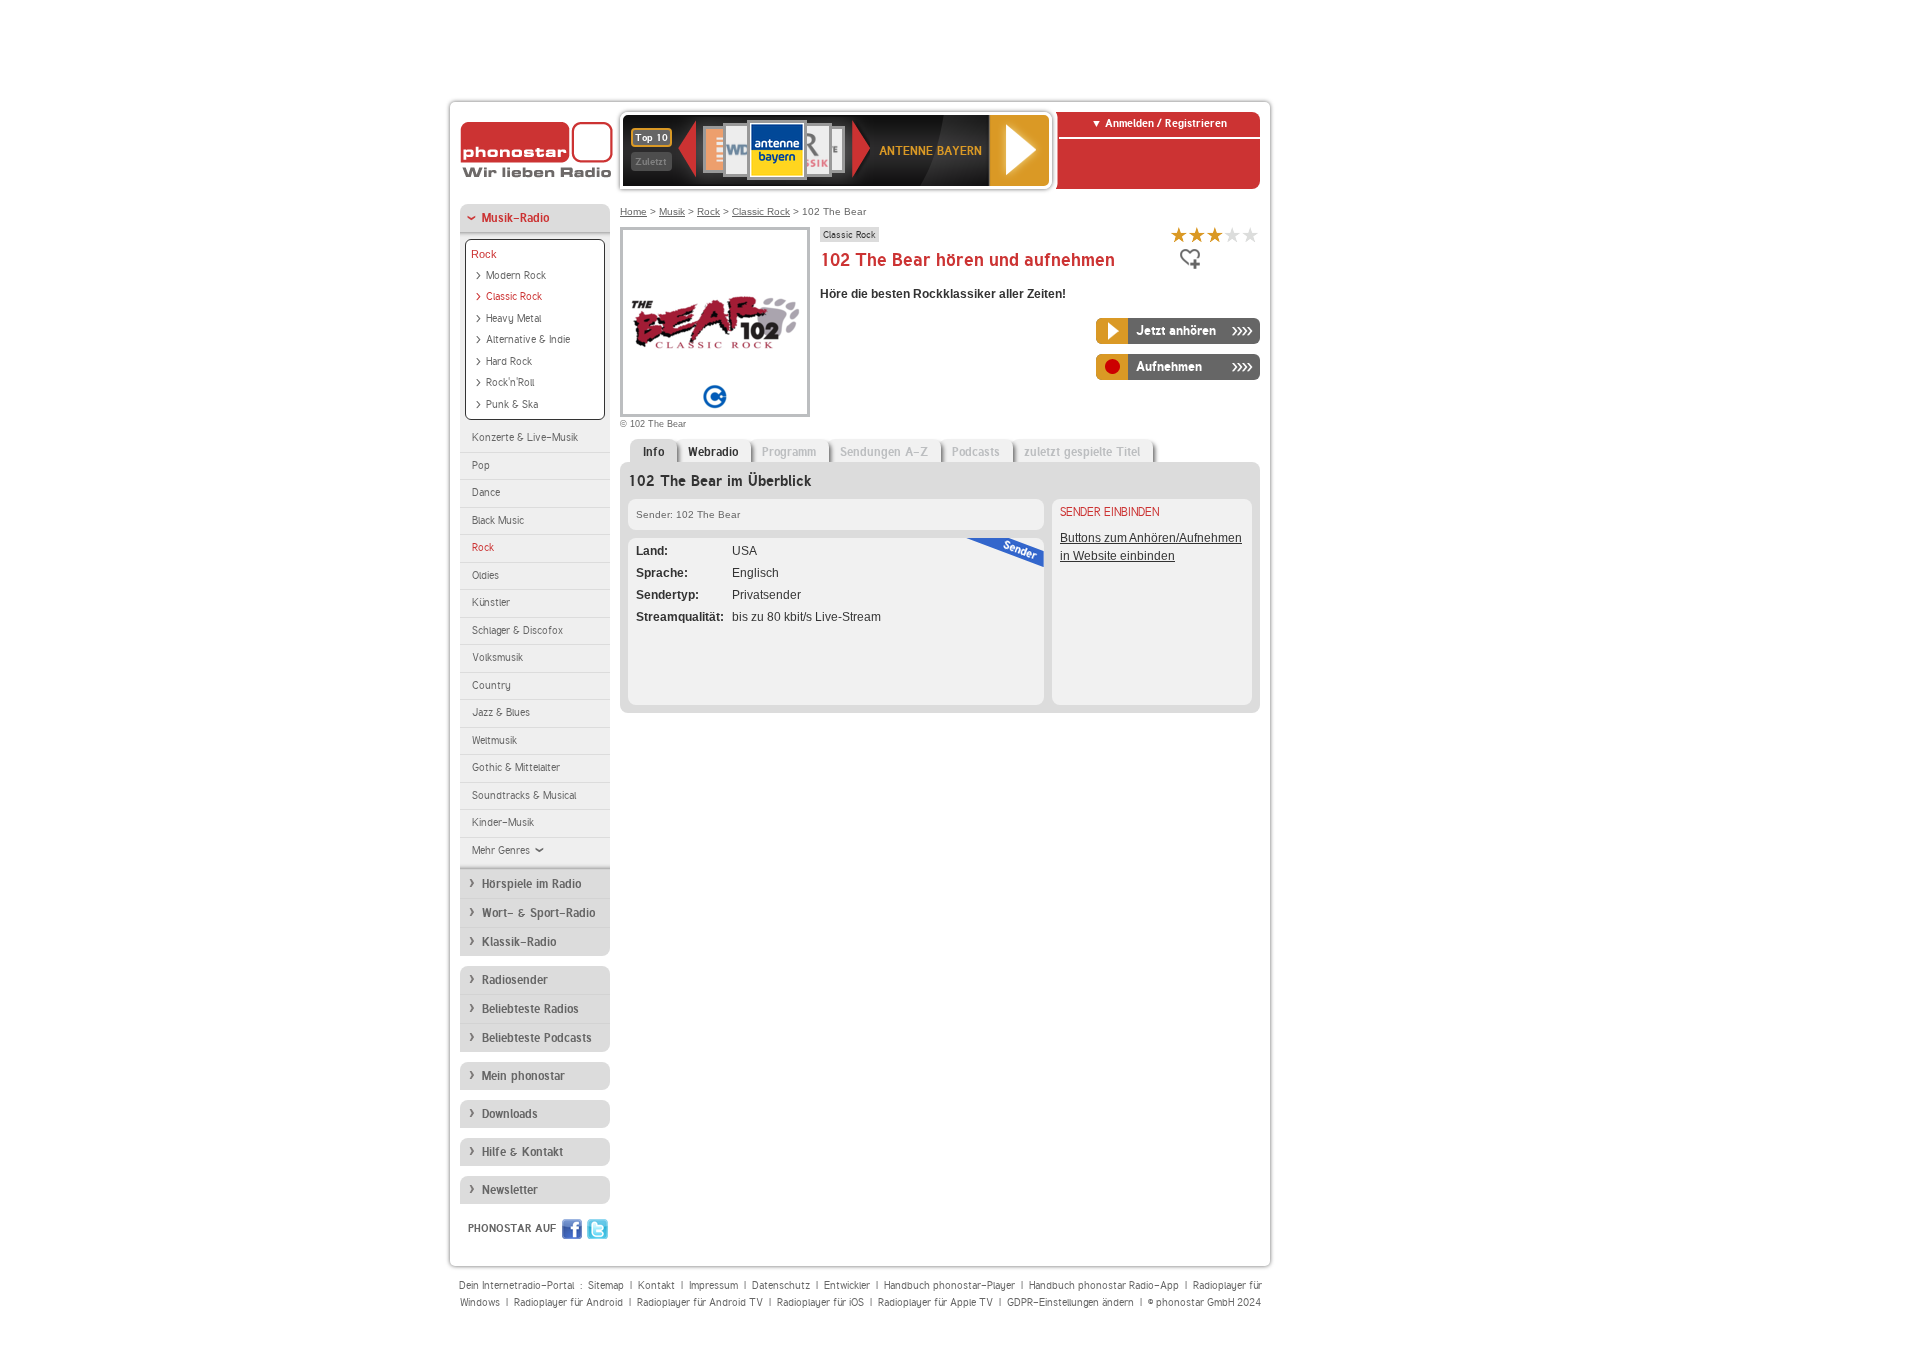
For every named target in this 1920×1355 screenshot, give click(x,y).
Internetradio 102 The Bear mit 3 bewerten (1215, 234)
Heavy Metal (513, 318)
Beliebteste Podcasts (537, 1038)
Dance (486, 492)
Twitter (597, 1229)
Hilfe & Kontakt (522, 1152)
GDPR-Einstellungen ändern (1070, 1302)
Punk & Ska (512, 404)
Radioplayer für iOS (820, 1302)
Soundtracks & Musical (524, 795)
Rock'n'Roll (510, 382)
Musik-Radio (515, 218)
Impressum (713, 1285)
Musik (672, 211)
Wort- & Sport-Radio (538, 913)
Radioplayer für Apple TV (935, 1302)
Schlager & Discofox (517, 630)
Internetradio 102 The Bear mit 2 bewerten (1197, 234)
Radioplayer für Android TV (700, 1302)
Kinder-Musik (503, 822)
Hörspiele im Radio (531, 884)
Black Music (498, 520)
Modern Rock (516, 275)
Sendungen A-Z (884, 452)
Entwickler (847, 1285)
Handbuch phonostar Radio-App (1104, 1285)
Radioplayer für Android (568, 1302)
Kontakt (656, 1285)
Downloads (510, 1114)
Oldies (485, 575)
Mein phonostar (523, 1076)
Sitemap (606, 1285)
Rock (484, 254)
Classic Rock (514, 296)
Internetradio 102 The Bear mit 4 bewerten (1233, 234)
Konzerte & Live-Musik (525, 437)
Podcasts (976, 452)
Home (633, 211)
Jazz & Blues (501, 712)
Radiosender (515, 980)
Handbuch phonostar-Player (949, 1285)
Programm (789, 452)
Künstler (491, 602)
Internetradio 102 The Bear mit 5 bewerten (1251, 234)
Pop (481, 465)
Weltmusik (494, 740)
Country (491, 685)
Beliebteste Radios (530, 1009)
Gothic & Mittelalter (516, 767)
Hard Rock (509, 361)
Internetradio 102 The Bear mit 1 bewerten (1179, 234)
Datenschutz (781, 1285)
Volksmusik (497, 657)
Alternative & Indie (528, 339)
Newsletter (510, 1190)
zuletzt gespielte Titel (1082, 452)
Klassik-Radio (519, 942)
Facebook (572, 1229)
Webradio (713, 452)
